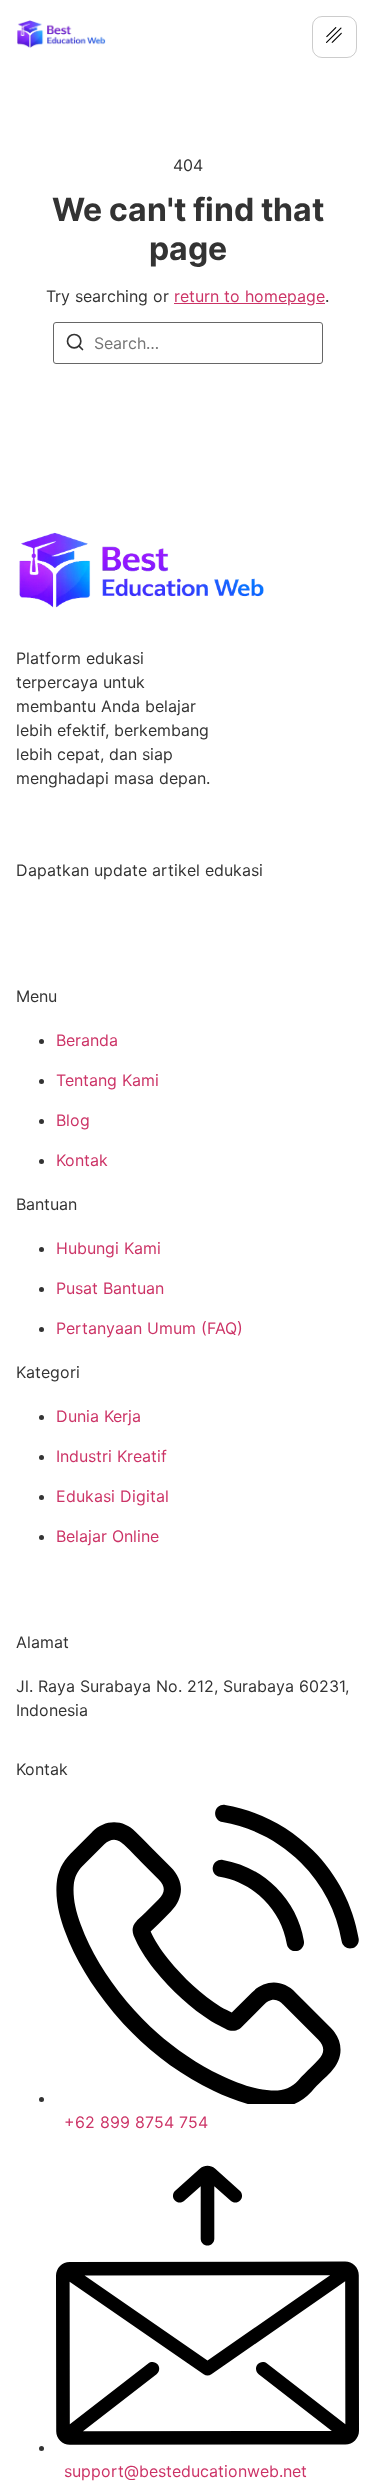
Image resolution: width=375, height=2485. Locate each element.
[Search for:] (188, 343)
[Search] (75, 345)
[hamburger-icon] (334, 37)
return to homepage (249, 296)
